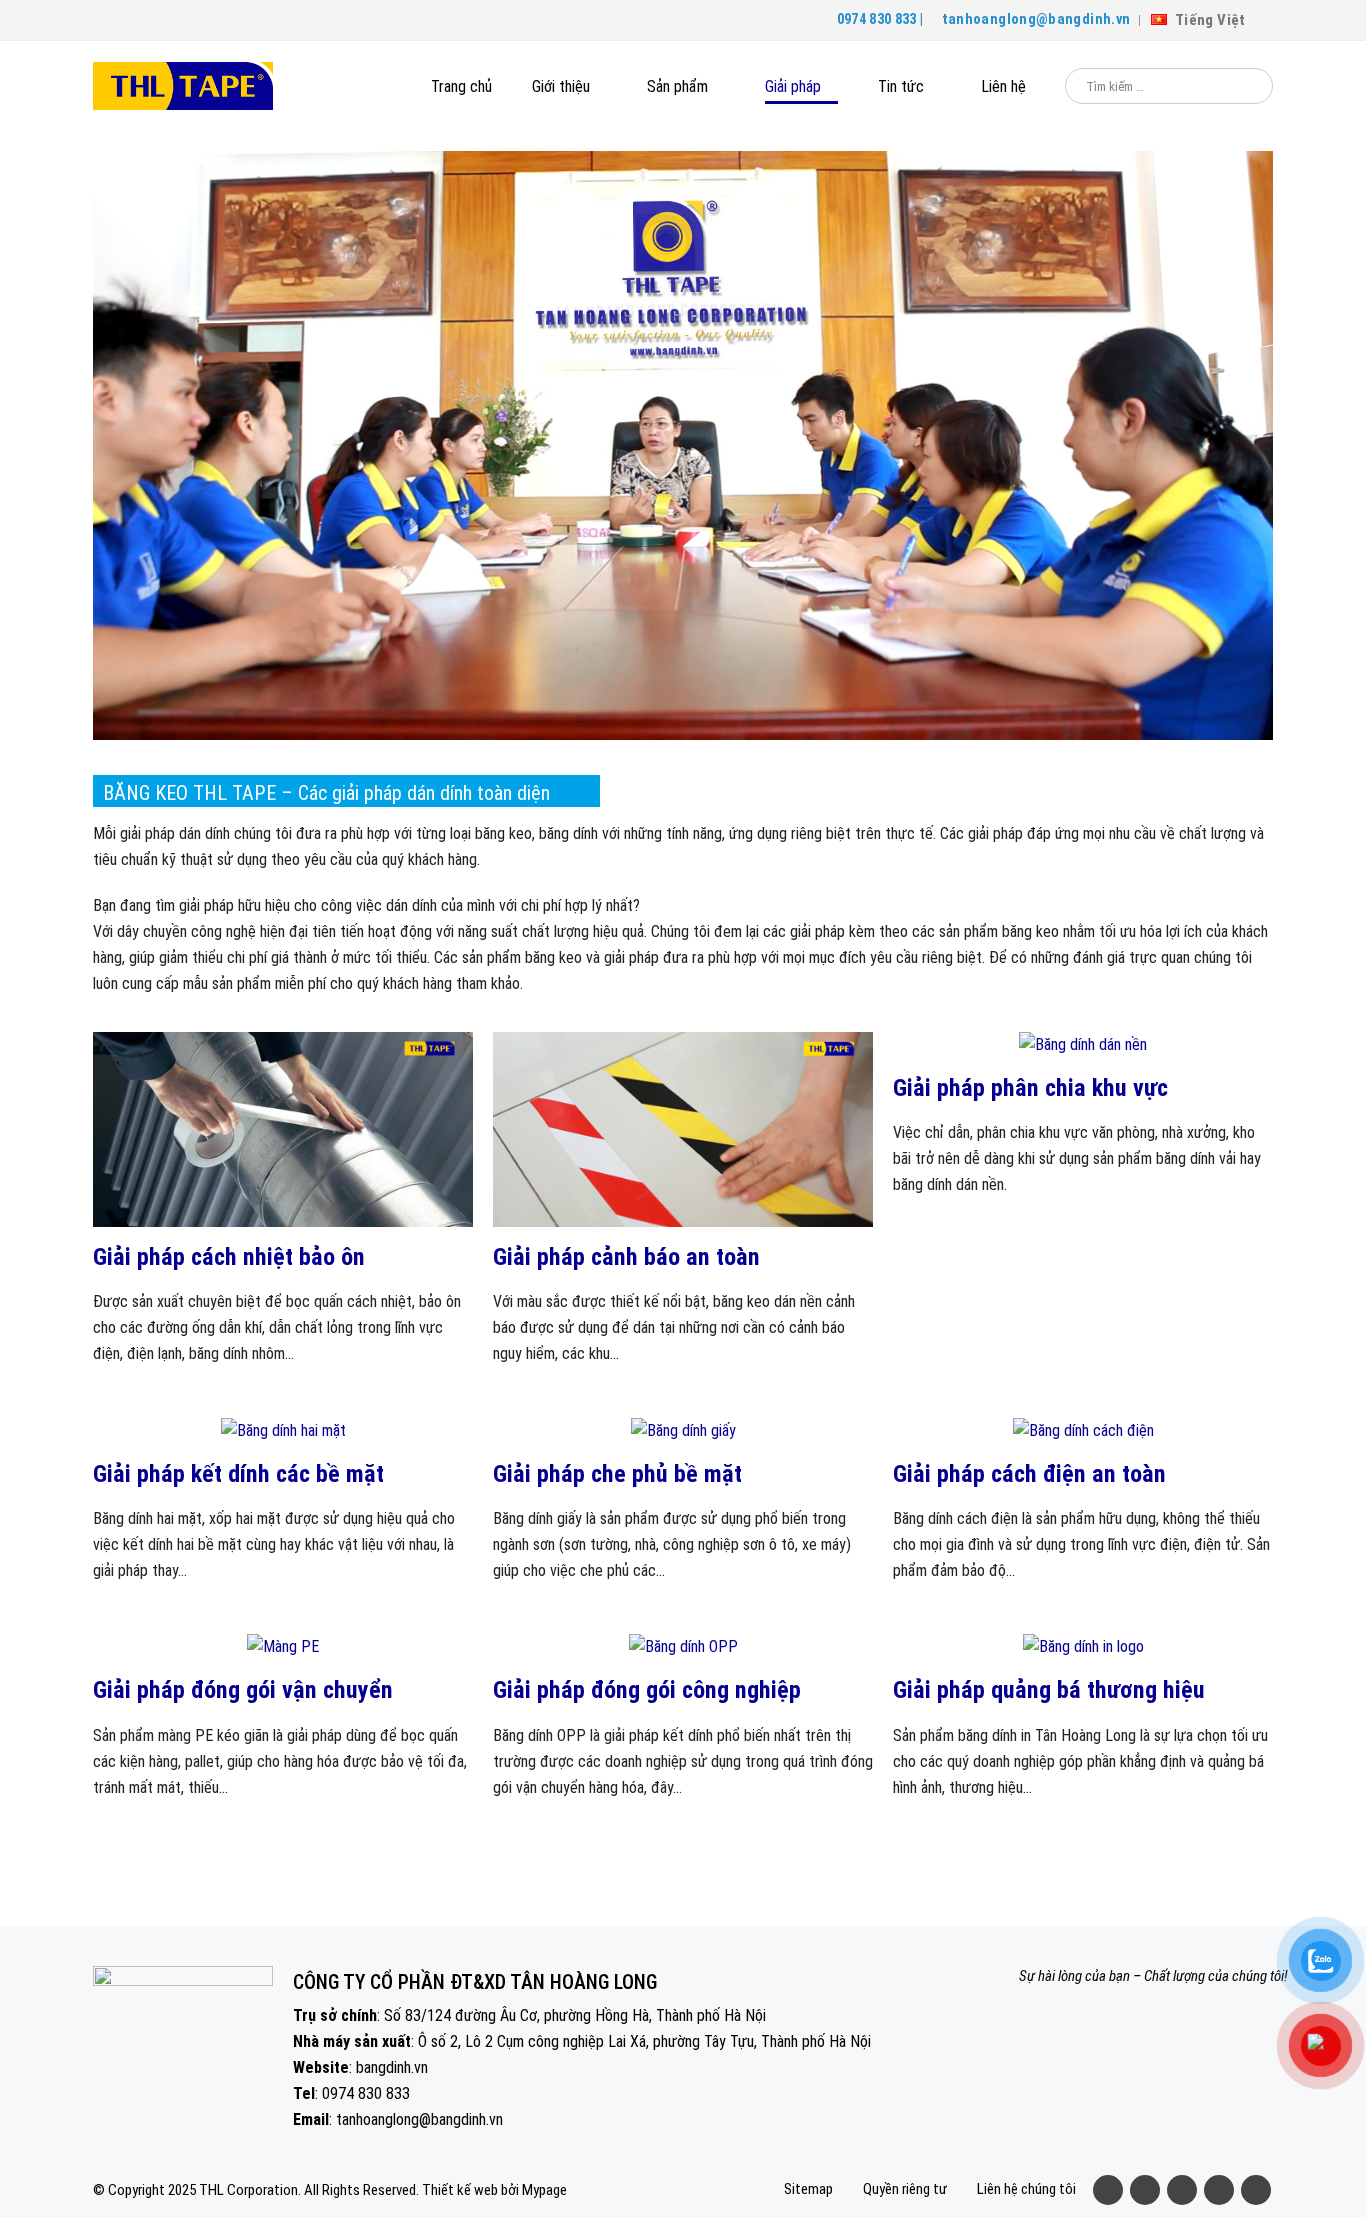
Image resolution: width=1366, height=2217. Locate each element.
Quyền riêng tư (905, 2189)
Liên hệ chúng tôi (1026, 2189)
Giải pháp (793, 86)
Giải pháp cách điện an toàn (1029, 1474)
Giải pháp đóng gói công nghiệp (647, 1690)
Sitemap (808, 2189)
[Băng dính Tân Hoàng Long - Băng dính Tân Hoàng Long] (183, 86)
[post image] (283, 1129)
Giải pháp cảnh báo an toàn (626, 1257)
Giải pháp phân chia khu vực (1030, 1088)
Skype (1256, 2190)
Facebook (1108, 2190)
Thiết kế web (460, 2190)
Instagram (1219, 2190)
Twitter (1145, 2190)
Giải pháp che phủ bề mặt (617, 1474)
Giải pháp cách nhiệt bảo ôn (229, 1257)
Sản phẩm (677, 86)
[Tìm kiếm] (1244, 86)
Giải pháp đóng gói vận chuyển (243, 1690)
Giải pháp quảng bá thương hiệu (1049, 1690)
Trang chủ (461, 86)
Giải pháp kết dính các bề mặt (238, 1474)
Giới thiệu (561, 86)
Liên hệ (1003, 86)
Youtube (1182, 2190)
